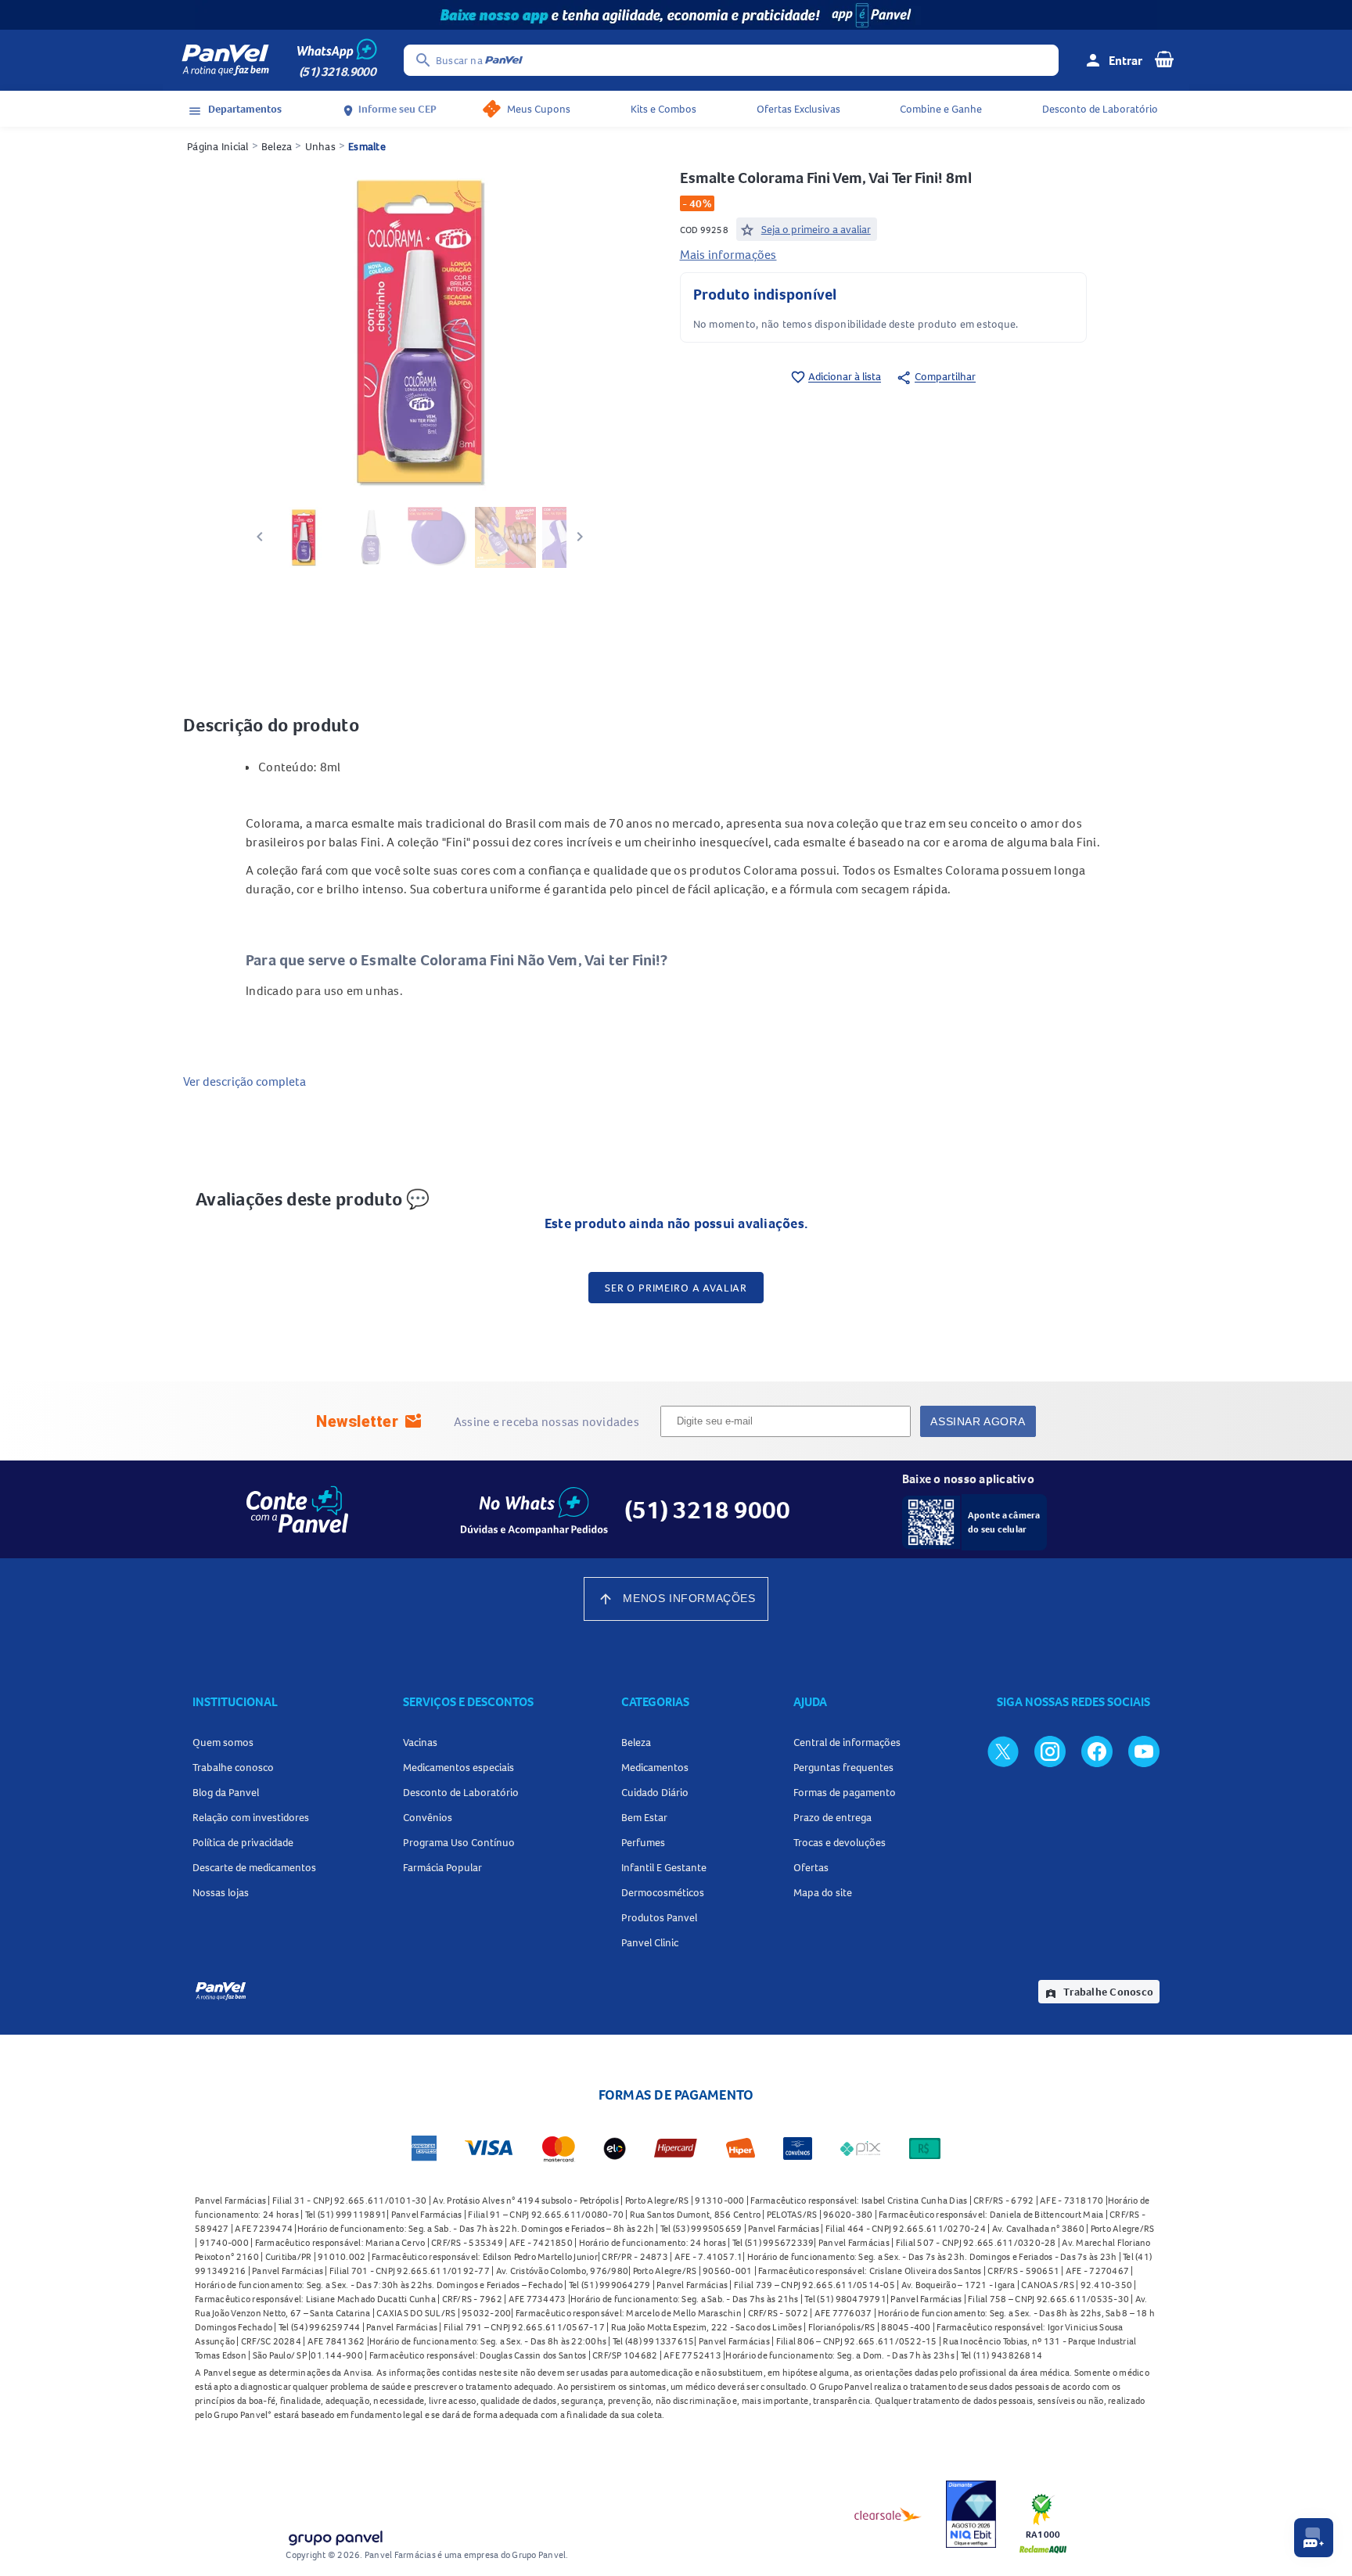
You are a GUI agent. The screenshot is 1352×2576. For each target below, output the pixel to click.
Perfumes (643, 1842)
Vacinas (420, 1742)
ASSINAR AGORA (978, 1421)
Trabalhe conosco (233, 1767)
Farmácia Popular (442, 1867)
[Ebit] (971, 2514)
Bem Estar (644, 1817)
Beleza (277, 146)
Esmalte (367, 146)
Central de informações (847, 1742)
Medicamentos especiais (458, 1767)
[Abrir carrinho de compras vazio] (1164, 59)
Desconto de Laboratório (1100, 109)
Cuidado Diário (655, 1792)
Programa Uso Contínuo (459, 1842)
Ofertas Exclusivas (798, 109)
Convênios (428, 1817)
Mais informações (728, 254)
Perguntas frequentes (843, 1767)
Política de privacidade (243, 1842)
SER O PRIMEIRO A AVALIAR (676, 1288)
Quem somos (223, 1742)
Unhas (320, 146)
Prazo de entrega (832, 1817)
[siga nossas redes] (1003, 1751)
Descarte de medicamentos (254, 1867)
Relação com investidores (251, 1817)
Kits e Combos (663, 109)
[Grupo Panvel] (335, 2535)
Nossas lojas (221, 1892)
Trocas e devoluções (840, 1842)
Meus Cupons (539, 109)
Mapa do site (823, 1892)
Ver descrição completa (245, 1081)
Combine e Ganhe (941, 109)
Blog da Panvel (226, 1792)
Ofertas (811, 1867)
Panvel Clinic (650, 1942)
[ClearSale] (888, 2514)
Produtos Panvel (659, 1917)
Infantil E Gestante (664, 1867)
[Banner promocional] (676, 15)
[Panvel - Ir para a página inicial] (225, 60)
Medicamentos (655, 1767)
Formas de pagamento (845, 1792)
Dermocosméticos (663, 1892)
